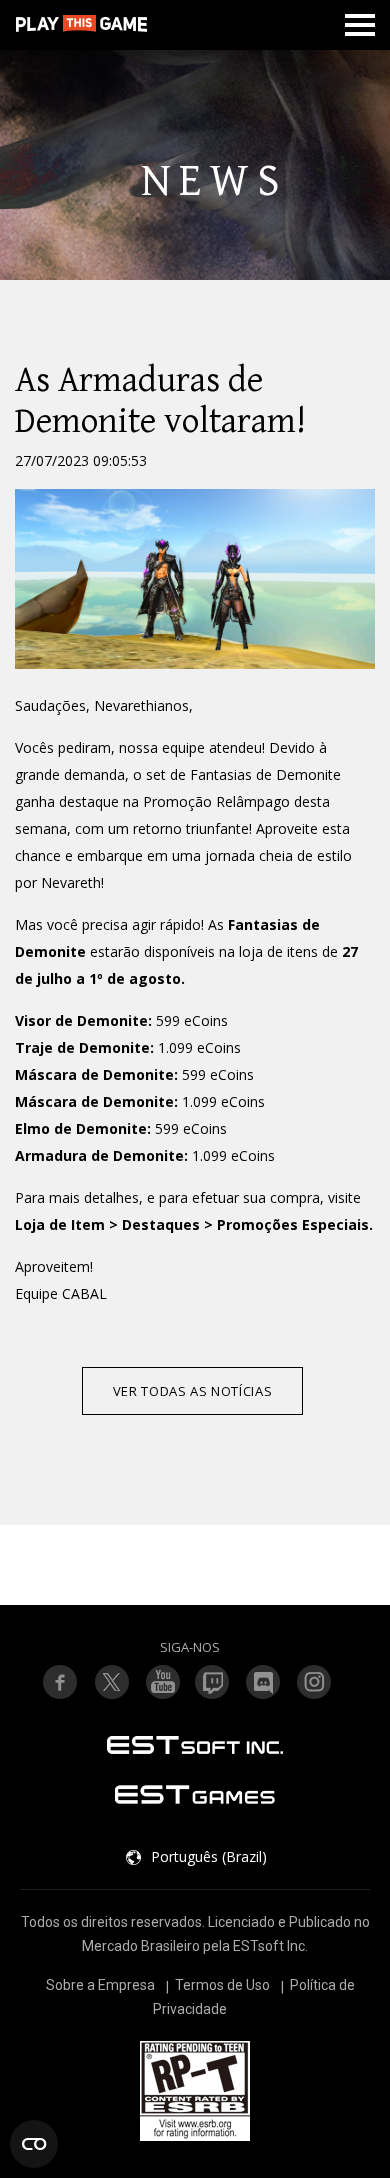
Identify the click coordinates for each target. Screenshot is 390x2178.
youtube (162, 1682)
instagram (315, 1682)
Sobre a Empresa (100, 1985)
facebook (60, 1682)
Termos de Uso (222, 1985)
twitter (213, 1682)
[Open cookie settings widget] (34, 2144)
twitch (111, 1682)
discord (264, 1682)
